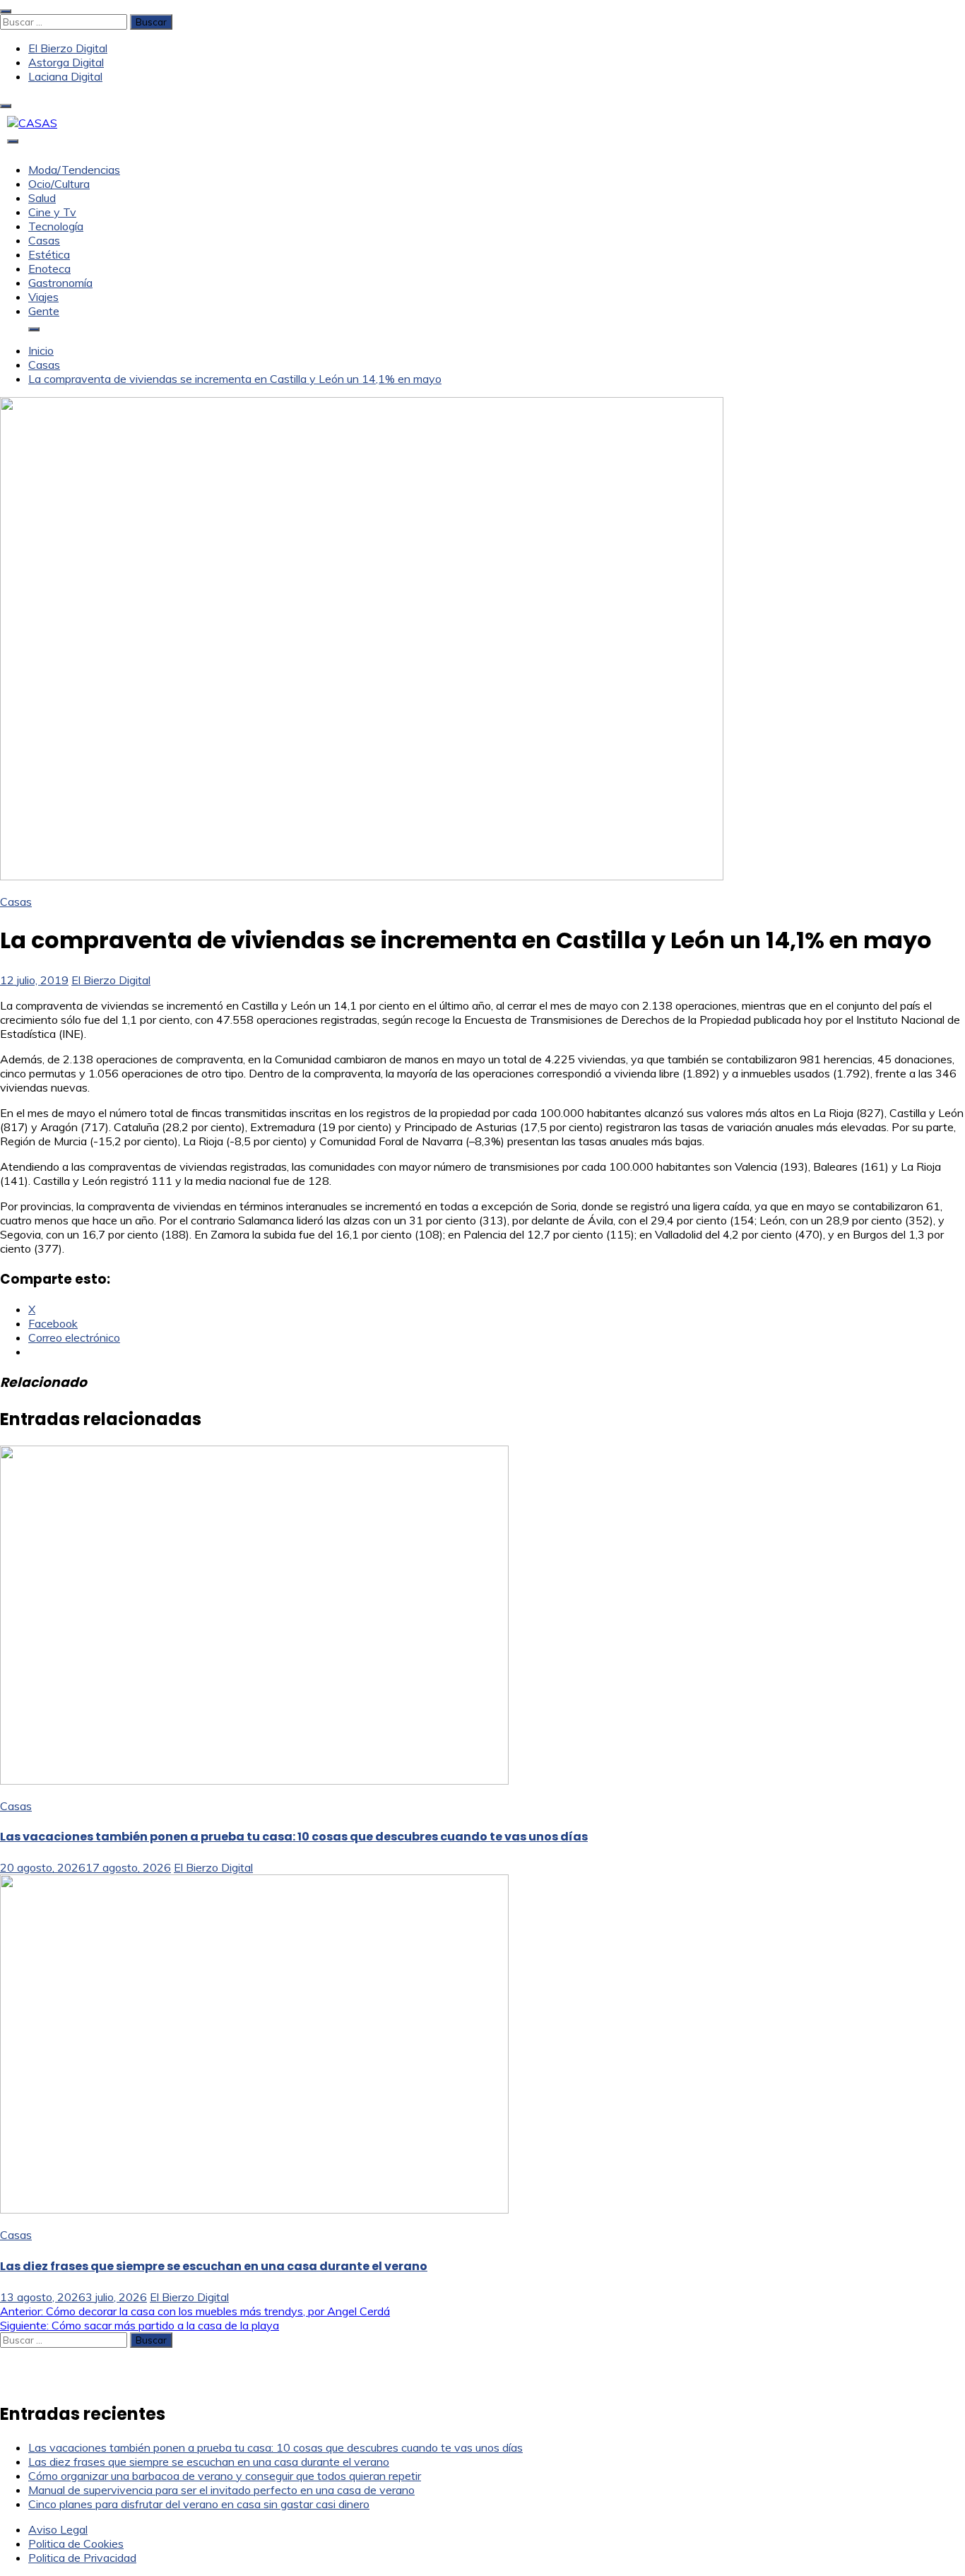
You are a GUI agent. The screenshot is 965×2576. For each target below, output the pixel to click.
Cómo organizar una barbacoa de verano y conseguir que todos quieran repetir (225, 2476)
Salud (42, 198)
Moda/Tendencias (74, 170)
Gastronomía (60, 283)
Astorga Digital (66, 62)
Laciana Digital (65, 76)
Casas (44, 240)
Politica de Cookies (76, 2543)
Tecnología (56, 226)
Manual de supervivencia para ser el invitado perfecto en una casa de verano (221, 2490)
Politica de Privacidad (82, 2558)
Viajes (43, 297)
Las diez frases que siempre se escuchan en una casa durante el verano (214, 2266)
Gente (44, 311)
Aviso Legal (58, 2529)
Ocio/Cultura (59, 184)
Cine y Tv (52, 212)
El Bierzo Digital (68, 48)
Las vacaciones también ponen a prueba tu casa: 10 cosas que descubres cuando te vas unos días (294, 1837)
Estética (49, 254)
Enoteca (49, 268)
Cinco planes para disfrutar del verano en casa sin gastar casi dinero (199, 2504)
